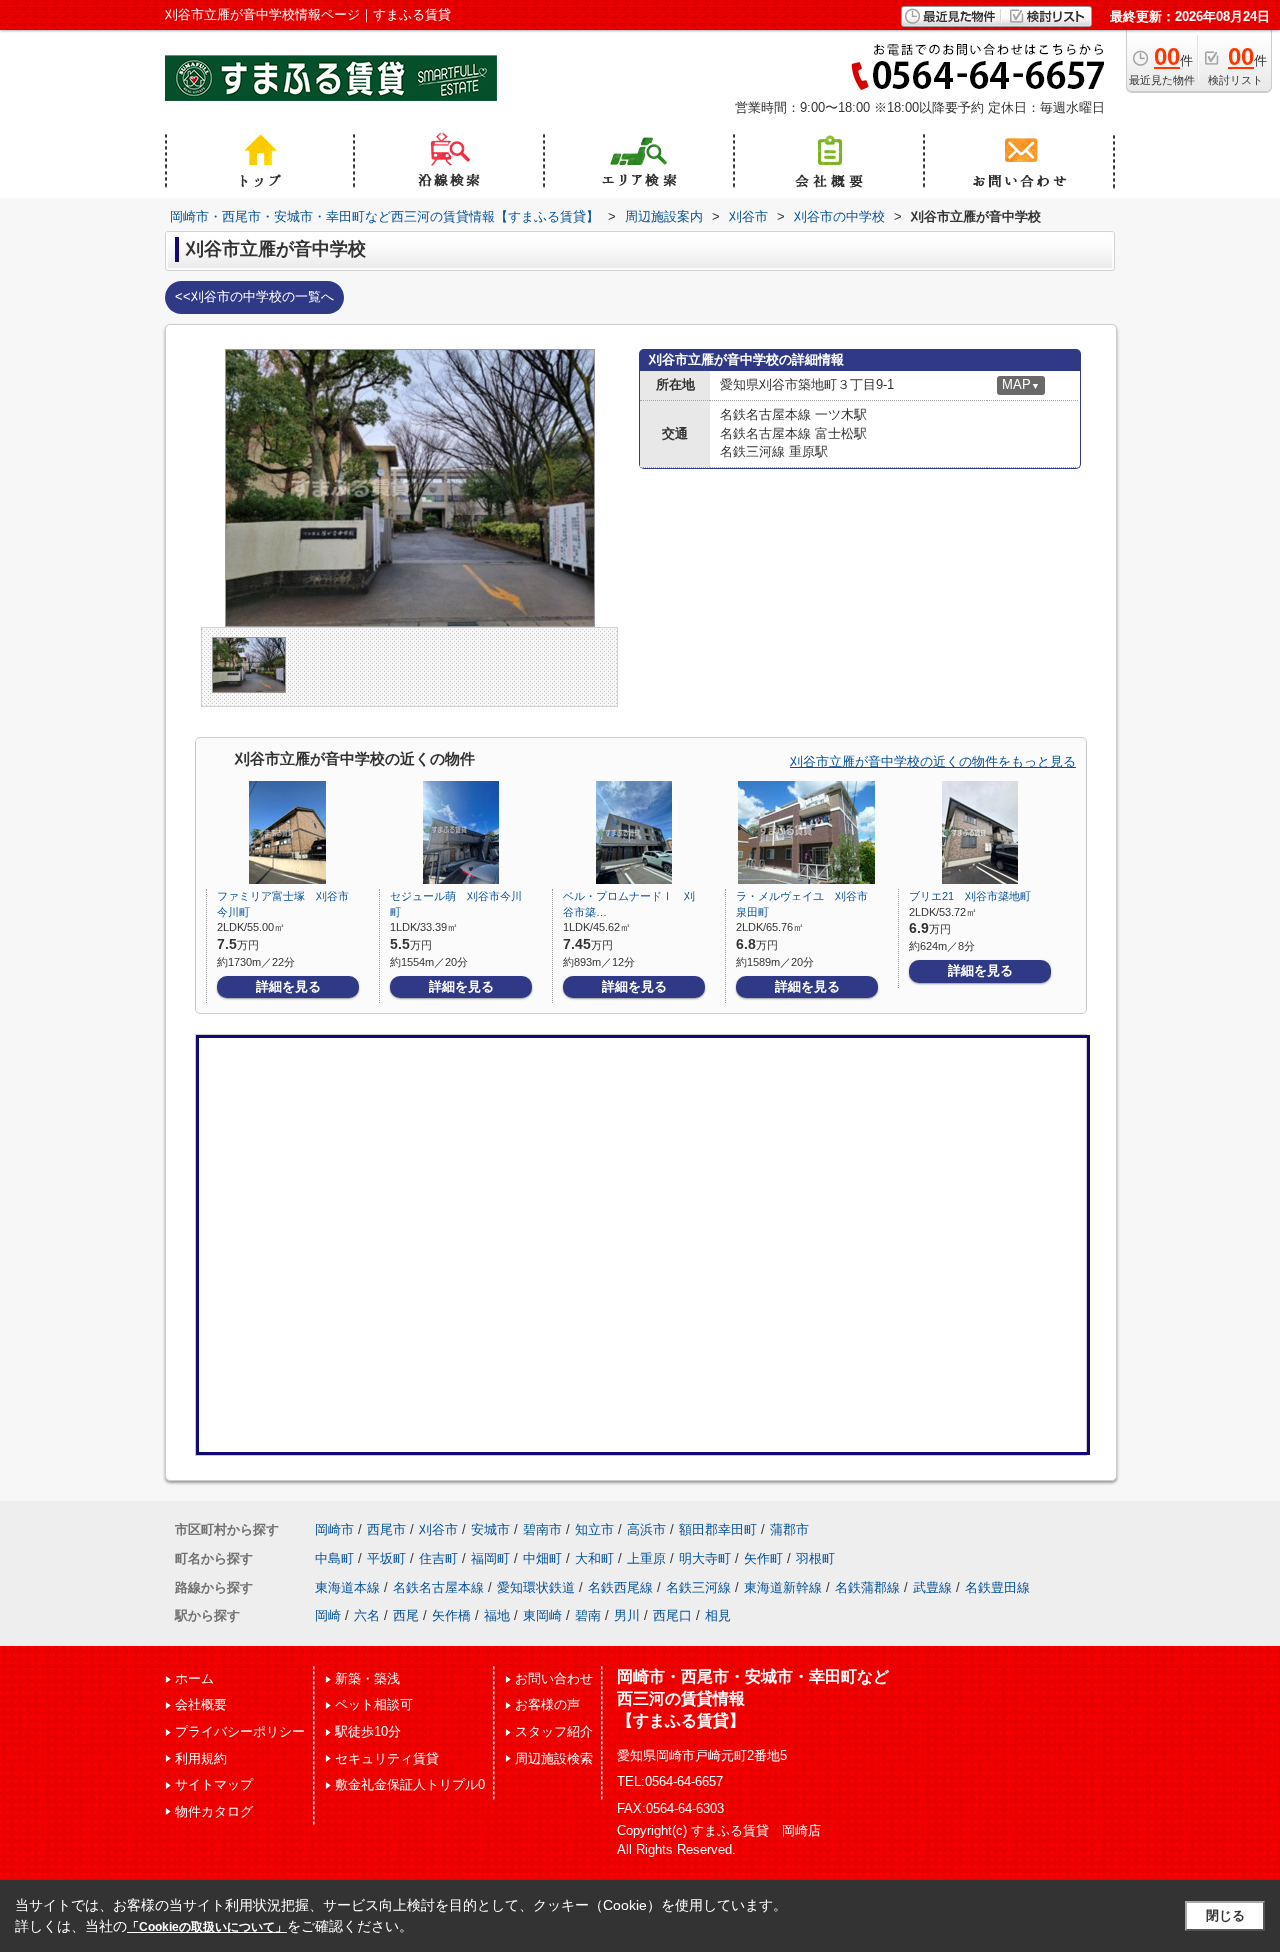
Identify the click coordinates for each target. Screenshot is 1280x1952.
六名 (367, 1615)
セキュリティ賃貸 (387, 1758)
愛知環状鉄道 (536, 1587)
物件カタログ (214, 1811)
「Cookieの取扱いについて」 (207, 1927)
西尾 (406, 1615)
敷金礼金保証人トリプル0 (410, 1784)
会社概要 (201, 1704)
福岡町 (490, 1558)
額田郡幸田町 (718, 1529)
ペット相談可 (374, 1704)
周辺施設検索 (554, 1758)
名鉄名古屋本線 (438, 1587)
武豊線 (932, 1587)
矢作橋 (451, 1615)
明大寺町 (705, 1558)
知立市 (594, 1529)
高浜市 (646, 1529)
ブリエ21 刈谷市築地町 (970, 896)
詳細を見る (288, 986)
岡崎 (328, 1615)
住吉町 (438, 1558)
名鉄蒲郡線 (867, 1587)
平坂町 (386, 1558)
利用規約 (201, 1758)
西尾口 (672, 1615)
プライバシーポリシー (240, 1731)
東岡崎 (542, 1615)
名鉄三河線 (698, 1587)
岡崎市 (334, 1529)
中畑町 (542, 1558)
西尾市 (386, 1529)
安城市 (490, 1529)
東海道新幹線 (783, 1587)
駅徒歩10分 (368, 1731)
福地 (497, 1615)
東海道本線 (347, 1587)
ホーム (194, 1678)
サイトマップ (214, 1784)
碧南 (588, 1615)
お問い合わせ (554, 1678)
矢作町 (763, 1558)
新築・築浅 (367, 1678)
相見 (718, 1615)
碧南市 (542, 1529)
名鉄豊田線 (997, 1587)
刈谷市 (438, 1529)
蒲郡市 (789, 1529)
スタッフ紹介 (554, 1731)
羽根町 (815, 1558)
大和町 (594, 1558)
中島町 (334, 1558)
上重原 (646, 1558)
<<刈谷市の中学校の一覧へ (254, 296)
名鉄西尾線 (620, 1587)
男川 (627, 1615)
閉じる (1225, 1915)
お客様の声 (547, 1704)
